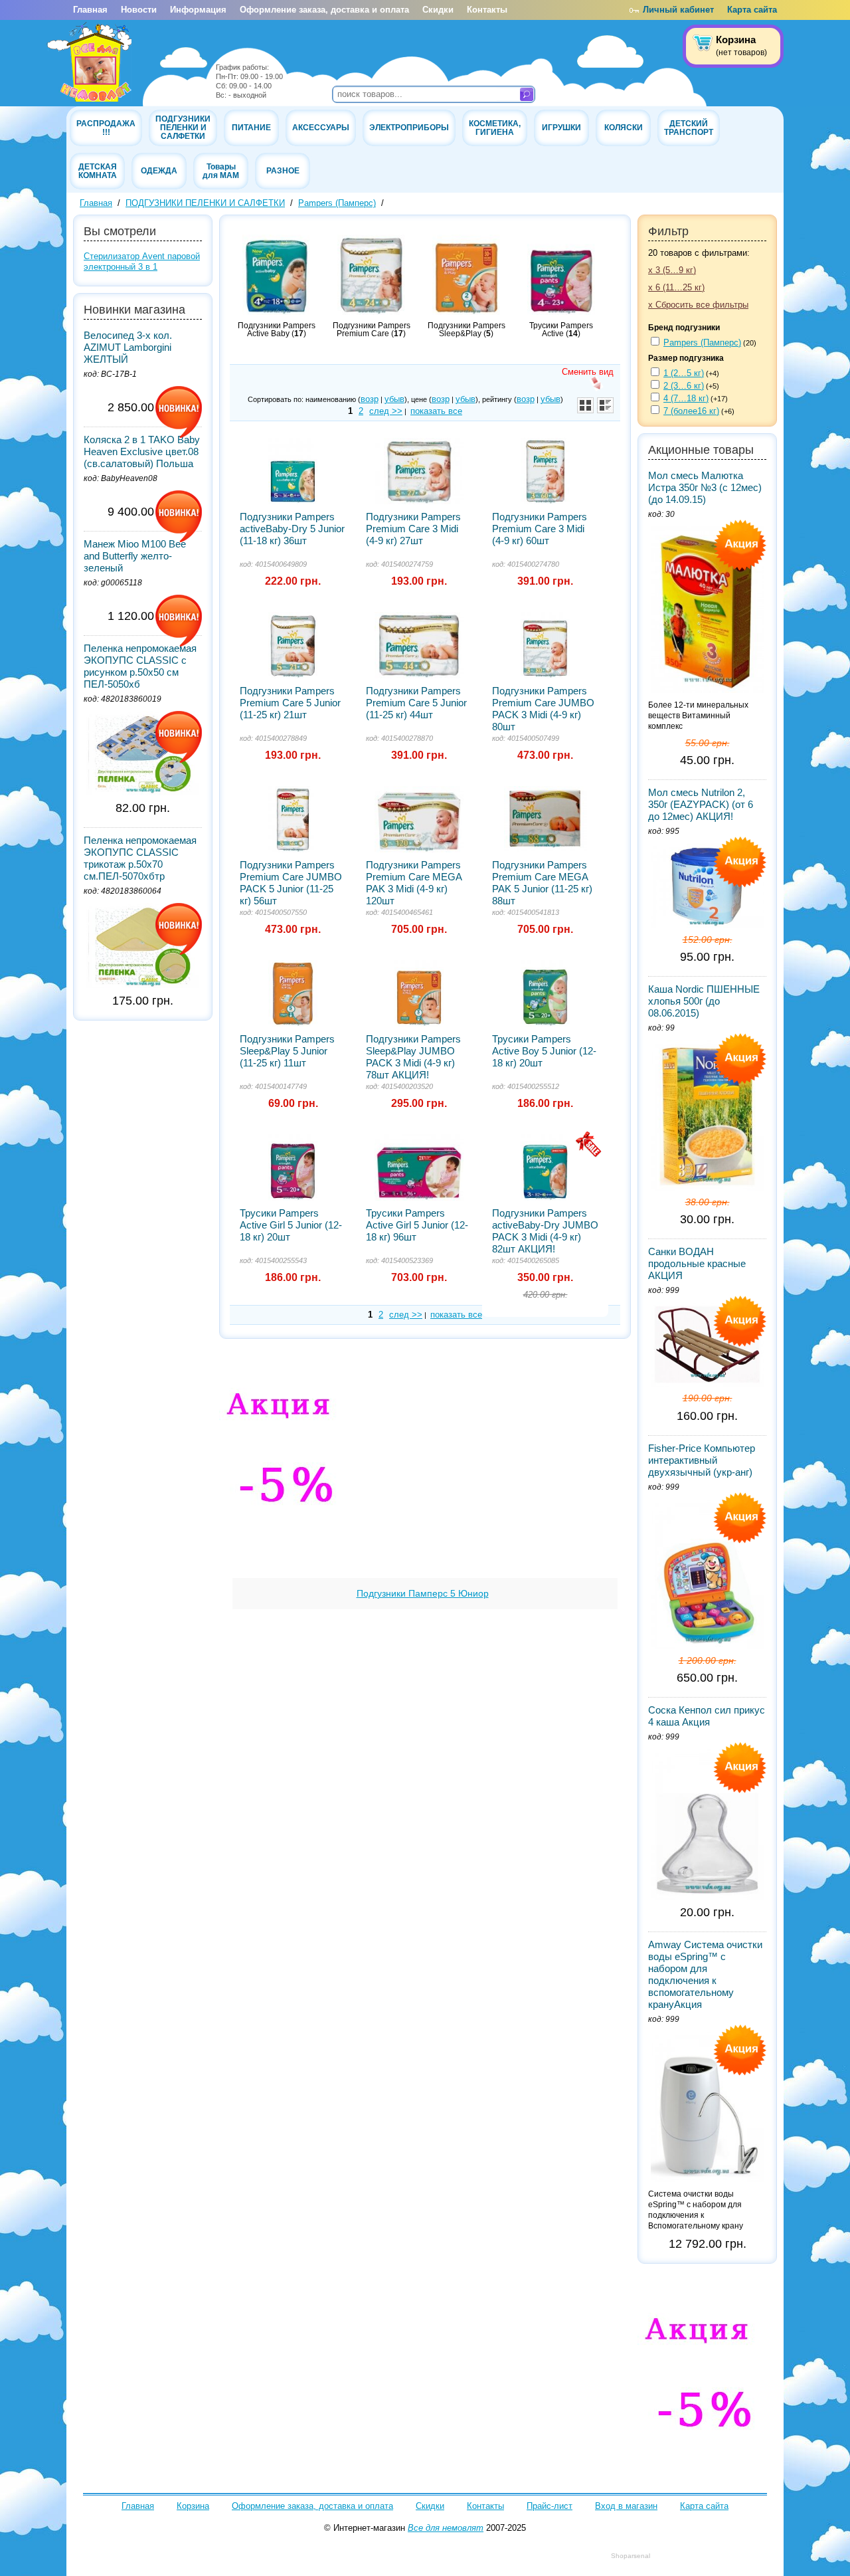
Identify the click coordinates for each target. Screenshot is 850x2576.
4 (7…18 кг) (686, 398)
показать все (436, 411)
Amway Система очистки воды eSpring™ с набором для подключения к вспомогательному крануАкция (705, 1974)
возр (370, 399)
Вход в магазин (626, 2506)
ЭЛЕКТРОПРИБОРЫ (409, 127)
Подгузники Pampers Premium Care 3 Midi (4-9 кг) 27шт (413, 529)
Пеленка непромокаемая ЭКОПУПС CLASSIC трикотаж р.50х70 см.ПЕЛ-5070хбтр (140, 858)
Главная (90, 10)
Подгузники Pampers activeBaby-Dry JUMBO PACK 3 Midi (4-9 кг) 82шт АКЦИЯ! (545, 1231)
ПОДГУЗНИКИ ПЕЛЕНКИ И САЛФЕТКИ (183, 127)
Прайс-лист (550, 2506)
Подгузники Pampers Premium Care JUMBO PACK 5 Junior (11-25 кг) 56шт (291, 883)
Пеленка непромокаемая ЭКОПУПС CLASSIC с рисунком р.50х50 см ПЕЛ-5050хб (140, 666)
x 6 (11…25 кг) (676, 287)
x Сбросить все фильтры (698, 305)
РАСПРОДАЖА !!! (106, 128)
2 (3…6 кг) (684, 386)
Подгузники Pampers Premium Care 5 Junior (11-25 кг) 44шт (416, 703)
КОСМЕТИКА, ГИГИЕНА (495, 128)
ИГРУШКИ (561, 127)
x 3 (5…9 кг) (672, 270)
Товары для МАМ (221, 171)
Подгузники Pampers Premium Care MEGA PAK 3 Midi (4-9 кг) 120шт (414, 883)
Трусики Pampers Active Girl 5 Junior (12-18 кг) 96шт (417, 1225)
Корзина (193, 2506)
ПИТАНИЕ (251, 127)
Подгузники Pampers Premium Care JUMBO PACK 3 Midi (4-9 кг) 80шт (543, 709)
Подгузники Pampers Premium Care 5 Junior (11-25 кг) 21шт (290, 703)
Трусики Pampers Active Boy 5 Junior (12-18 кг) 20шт (544, 1051)
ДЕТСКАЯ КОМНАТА (98, 171)
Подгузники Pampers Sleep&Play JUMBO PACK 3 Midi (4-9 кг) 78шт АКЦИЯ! (413, 1057)
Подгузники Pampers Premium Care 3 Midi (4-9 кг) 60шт (540, 529)
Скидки (438, 10)
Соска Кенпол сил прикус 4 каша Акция (707, 1716)
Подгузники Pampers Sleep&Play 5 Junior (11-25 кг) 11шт (287, 1051)
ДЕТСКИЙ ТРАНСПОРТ (689, 128)
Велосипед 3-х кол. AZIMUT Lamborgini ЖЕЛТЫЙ (128, 347)
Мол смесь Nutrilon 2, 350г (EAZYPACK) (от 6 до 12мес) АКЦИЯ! (701, 804)
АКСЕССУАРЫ (321, 127)
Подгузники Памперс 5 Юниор (423, 1593)
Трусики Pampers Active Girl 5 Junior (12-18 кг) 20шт (291, 1225)
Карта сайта (752, 10)
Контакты (487, 10)
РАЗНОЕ (283, 170)
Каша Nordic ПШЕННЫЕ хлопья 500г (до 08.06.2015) (704, 1001)
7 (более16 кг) (691, 411)
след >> (386, 411)
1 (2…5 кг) (684, 373)
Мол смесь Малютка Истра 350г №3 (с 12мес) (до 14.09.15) (705, 487)
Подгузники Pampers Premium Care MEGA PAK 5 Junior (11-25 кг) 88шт (542, 883)
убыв (394, 399)
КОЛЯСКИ (624, 127)
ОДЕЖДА (159, 170)
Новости (139, 10)
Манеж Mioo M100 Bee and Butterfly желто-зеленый (135, 556)
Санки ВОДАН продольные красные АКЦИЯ (697, 1263)
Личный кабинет (678, 10)
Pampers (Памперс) (337, 203)
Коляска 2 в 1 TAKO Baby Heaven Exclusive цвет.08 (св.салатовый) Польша (142, 451)
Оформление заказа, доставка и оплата (324, 10)
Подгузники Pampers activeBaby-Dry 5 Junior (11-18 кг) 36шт (292, 529)
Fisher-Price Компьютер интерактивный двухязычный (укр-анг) (702, 1460)
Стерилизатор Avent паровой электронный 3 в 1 (142, 261)
